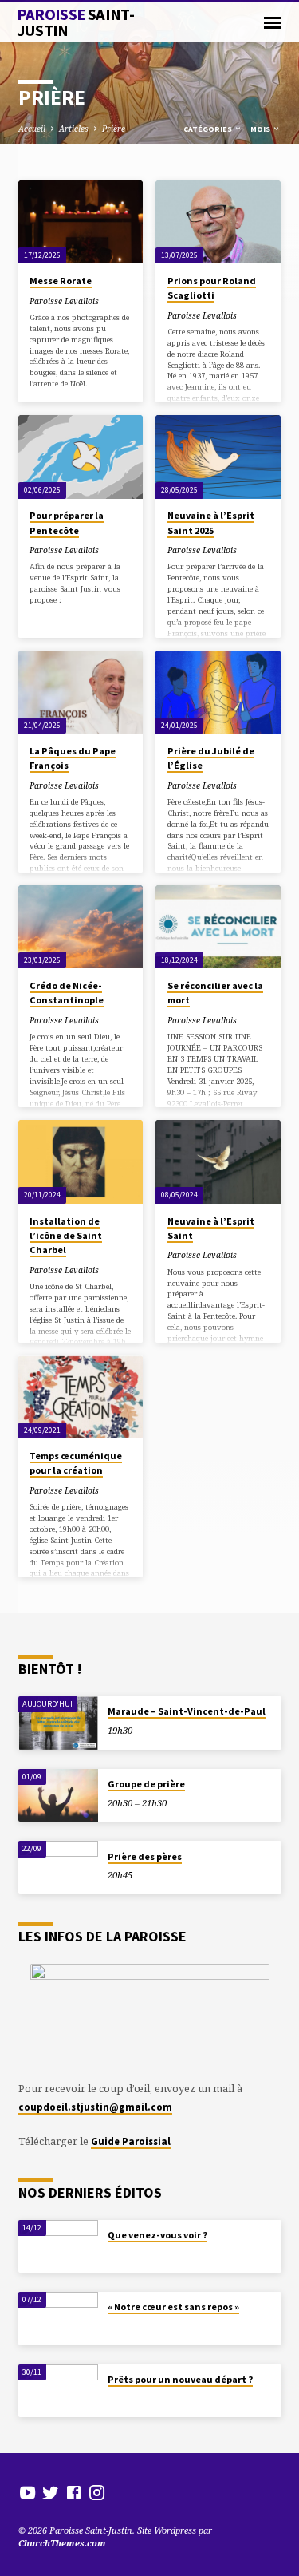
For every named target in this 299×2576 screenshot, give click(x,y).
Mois (261, 129)
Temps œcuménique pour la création (76, 1463)
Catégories (209, 129)
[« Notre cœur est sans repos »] (58, 2319)
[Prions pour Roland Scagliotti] (218, 222)
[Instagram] (97, 2492)
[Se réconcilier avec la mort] (218, 927)
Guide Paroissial (131, 2141)
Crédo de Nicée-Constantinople (67, 993)
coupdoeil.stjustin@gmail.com (95, 2107)
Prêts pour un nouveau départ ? (180, 2379)
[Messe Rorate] (81, 222)
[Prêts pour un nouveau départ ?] (58, 2391)
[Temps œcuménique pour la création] (81, 1397)
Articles (74, 129)
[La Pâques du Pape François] (81, 692)
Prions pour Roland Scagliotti (212, 288)
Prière (114, 129)
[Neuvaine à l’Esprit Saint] (218, 1161)
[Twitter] (51, 2492)
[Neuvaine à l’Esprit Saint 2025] (218, 457)
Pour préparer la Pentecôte (67, 522)
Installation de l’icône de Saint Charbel (66, 1235)
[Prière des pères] (58, 1868)
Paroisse (76, 22)
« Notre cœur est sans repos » (173, 2307)
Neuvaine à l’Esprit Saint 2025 (211, 522)
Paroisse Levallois (64, 301)
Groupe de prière (146, 1784)
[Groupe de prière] (58, 1796)
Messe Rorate (61, 281)
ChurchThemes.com (62, 2543)
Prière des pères (145, 1856)
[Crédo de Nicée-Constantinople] (81, 927)
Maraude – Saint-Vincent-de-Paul (187, 1711)
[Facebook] (74, 2492)
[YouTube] (28, 2492)
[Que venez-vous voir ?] (58, 2247)
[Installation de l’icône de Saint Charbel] (81, 1161)
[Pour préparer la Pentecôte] (81, 457)
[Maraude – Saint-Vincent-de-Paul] (58, 1723)
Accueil (32, 129)
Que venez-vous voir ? (157, 2235)
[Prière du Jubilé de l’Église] (218, 692)
